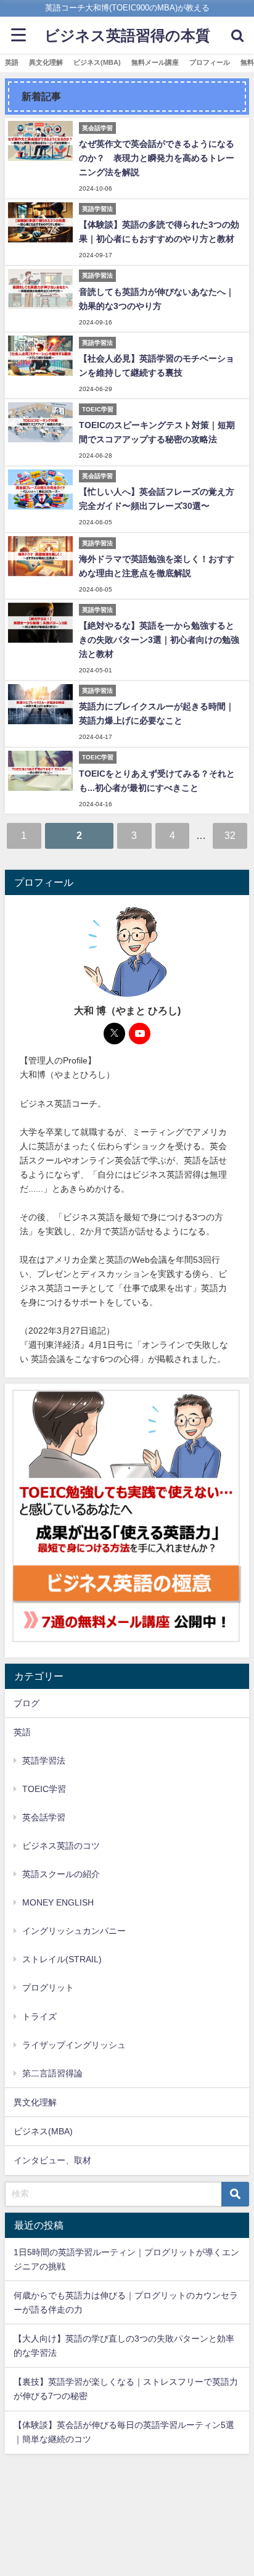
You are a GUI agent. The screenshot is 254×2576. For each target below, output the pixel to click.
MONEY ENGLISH (58, 1902)
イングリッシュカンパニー (74, 1931)
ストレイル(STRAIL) (62, 1959)
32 (230, 835)
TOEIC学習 (44, 1789)
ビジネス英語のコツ (61, 1846)
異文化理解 (46, 62)
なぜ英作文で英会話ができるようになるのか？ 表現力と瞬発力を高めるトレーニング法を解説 (157, 158)
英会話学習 (44, 1817)
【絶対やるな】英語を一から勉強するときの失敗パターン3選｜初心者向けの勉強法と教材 (159, 640)
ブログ (27, 1703)
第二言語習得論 (52, 2073)
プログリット (48, 1988)
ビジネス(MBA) (97, 62)
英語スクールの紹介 (61, 1874)
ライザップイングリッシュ (74, 2045)
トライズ (39, 2017)
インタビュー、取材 (52, 2160)
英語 (12, 62)
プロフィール (210, 62)
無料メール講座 (155, 62)
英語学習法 (44, 1761)
